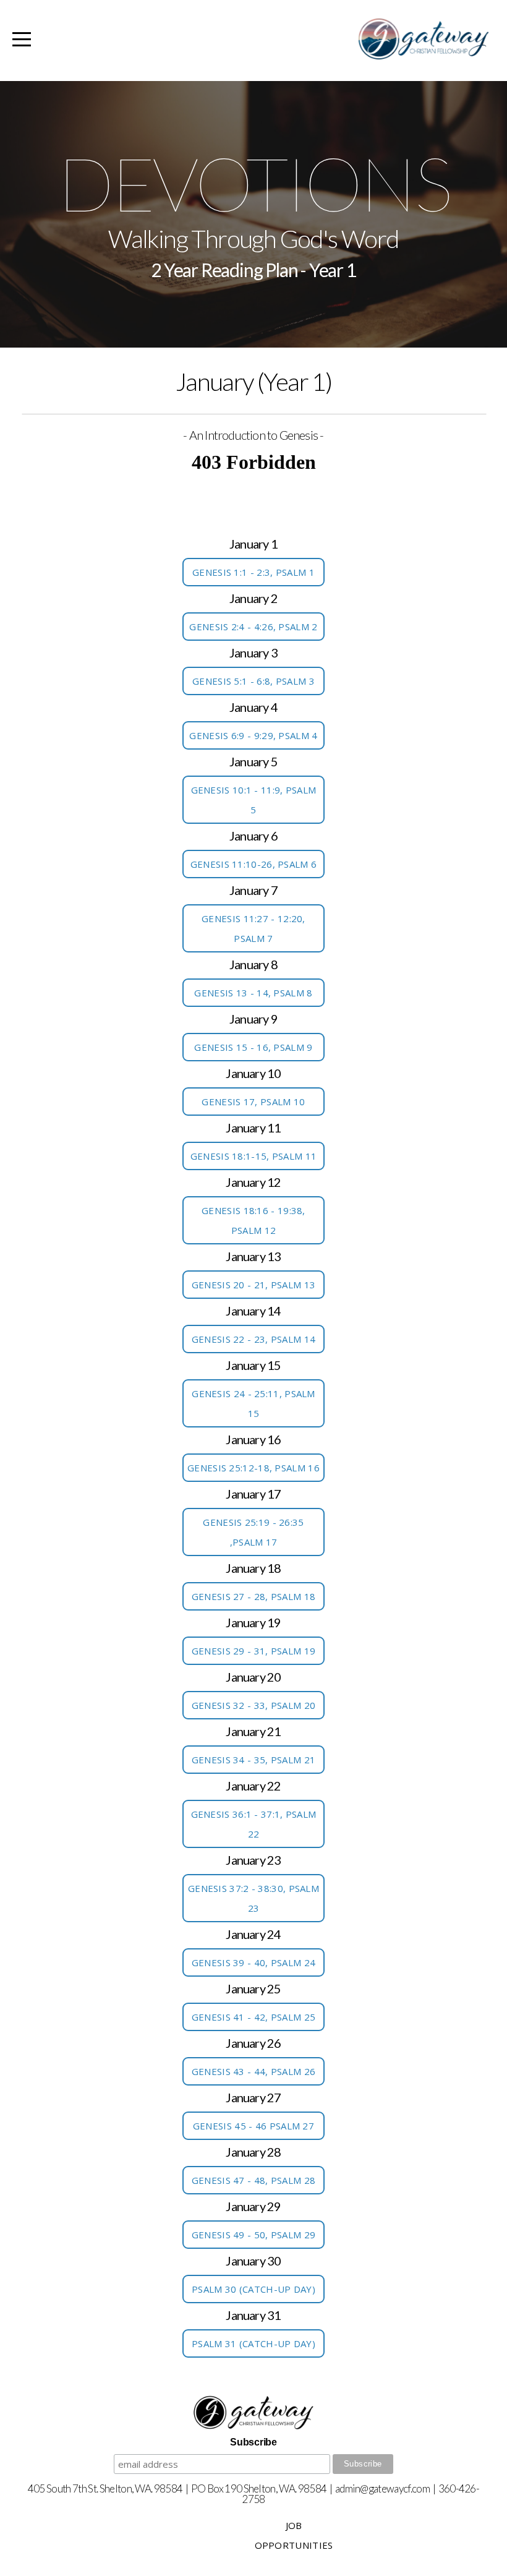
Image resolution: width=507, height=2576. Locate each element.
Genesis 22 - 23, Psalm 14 (254, 1339)
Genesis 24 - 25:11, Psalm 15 (253, 1403)
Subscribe (253, 2442)
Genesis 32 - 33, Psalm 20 (254, 1705)
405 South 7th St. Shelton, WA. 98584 (105, 2488)
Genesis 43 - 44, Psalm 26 (254, 2071)
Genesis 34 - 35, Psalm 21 (254, 1760)
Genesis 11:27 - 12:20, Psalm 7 (253, 928)
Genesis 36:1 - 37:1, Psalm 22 (254, 1824)
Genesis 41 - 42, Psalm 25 (254, 2017)
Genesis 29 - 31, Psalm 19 (254, 1651)
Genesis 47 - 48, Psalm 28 (254, 2180)
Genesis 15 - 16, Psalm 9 (253, 1047)
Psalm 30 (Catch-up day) (253, 2289)
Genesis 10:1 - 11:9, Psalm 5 (254, 800)
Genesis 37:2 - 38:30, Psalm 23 (253, 1898)
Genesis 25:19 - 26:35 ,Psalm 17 (253, 1532)
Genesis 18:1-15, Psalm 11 (254, 1156)
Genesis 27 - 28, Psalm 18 (254, 1596)
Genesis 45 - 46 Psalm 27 (253, 2126)
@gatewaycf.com (394, 2488)
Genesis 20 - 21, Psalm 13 (254, 1285)
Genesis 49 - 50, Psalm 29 (254, 2235)
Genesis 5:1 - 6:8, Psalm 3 (253, 681)
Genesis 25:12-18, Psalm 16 (253, 1468)
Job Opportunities (294, 2535)
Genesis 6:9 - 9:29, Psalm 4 (253, 735)
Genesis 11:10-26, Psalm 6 (254, 864)
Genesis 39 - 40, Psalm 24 (254, 1962)
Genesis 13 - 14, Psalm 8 (253, 993)
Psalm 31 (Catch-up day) (253, 2343)
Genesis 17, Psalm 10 (253, 1102)
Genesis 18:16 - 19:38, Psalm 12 (253, 1220)
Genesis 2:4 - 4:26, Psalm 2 (253, 627)
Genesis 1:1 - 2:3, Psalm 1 (253, 572)
